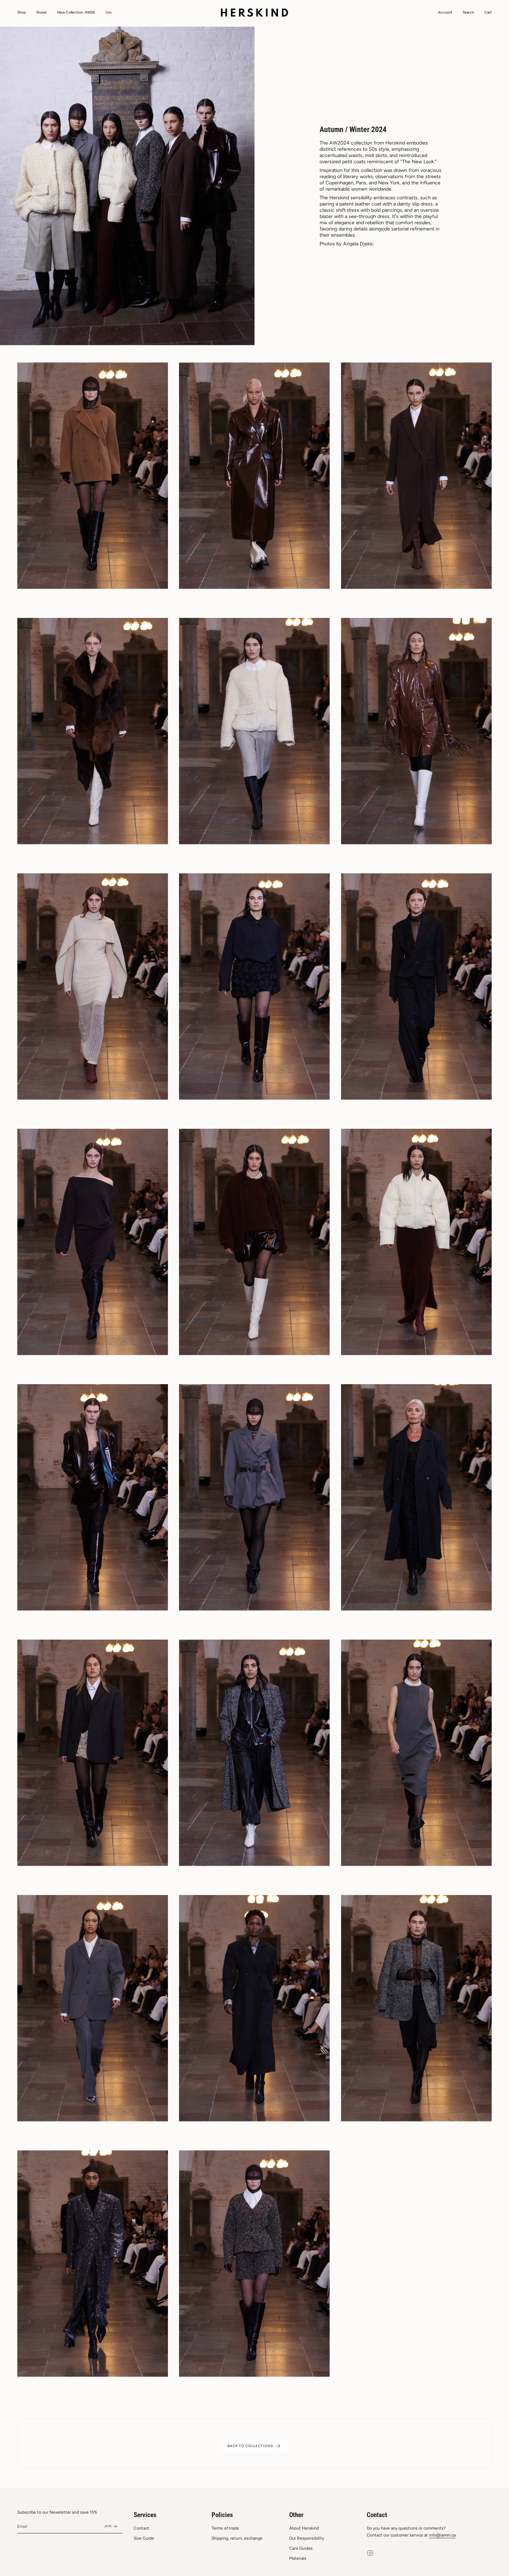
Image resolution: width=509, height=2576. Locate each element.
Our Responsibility (307, 2538)
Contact (141, 2528)
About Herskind (304, 2528)
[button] (21, 13)
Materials (298, 2558)
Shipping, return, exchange (237, 2538)
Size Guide (144, 2538)
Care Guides (301, 2548)
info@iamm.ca (442, 2535)
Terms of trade (225, 2528)
